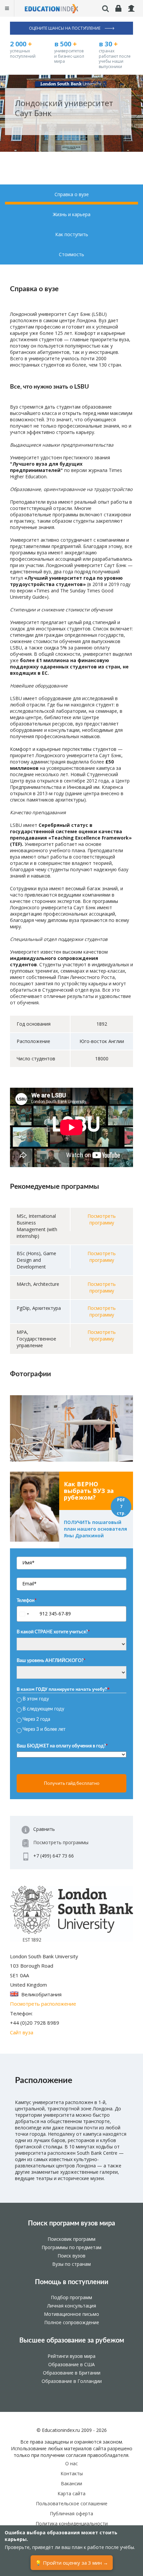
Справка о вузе (72, 194)
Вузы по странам (71, 2264)
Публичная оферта (71, 2513)
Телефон (27, 1601)
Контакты (72, 2473)
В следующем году (43, 1709)
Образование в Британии (72, 2373)
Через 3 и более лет (44, 1729)
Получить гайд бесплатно (72, 1783)
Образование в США (71, 2364)
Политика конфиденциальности (72, 2523)
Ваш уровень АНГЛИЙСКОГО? (51, 1661)
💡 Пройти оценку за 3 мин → (72, 2563)
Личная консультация (72, 2306)
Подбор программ (71, 2297)
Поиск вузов (71, 2256)
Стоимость (71, 254)
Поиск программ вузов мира (71, 2223)
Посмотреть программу (102, 1219)
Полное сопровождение (72, 2322)
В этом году (36, 1699)
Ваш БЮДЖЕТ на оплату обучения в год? (62, 1746)
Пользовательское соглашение (72, 2503)
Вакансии (71, 2483)
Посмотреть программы (61, 1842)
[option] (71, 1428)
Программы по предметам (71, 2247)
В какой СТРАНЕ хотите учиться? (53, 1632)
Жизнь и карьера (72, 214)
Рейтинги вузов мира (71, 2356)
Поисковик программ (71, 2239)
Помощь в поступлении (72, 2282)
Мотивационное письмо (71, 2314)
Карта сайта (71, 2493)
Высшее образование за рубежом (72, 2341)
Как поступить (72, 234)
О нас (71, 2463)
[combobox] (27, 1614)
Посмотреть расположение (43, 2004)
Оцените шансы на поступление (65, 28)
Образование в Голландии (72, 2381)
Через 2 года (36, 1719)
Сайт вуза (22, 2032)
